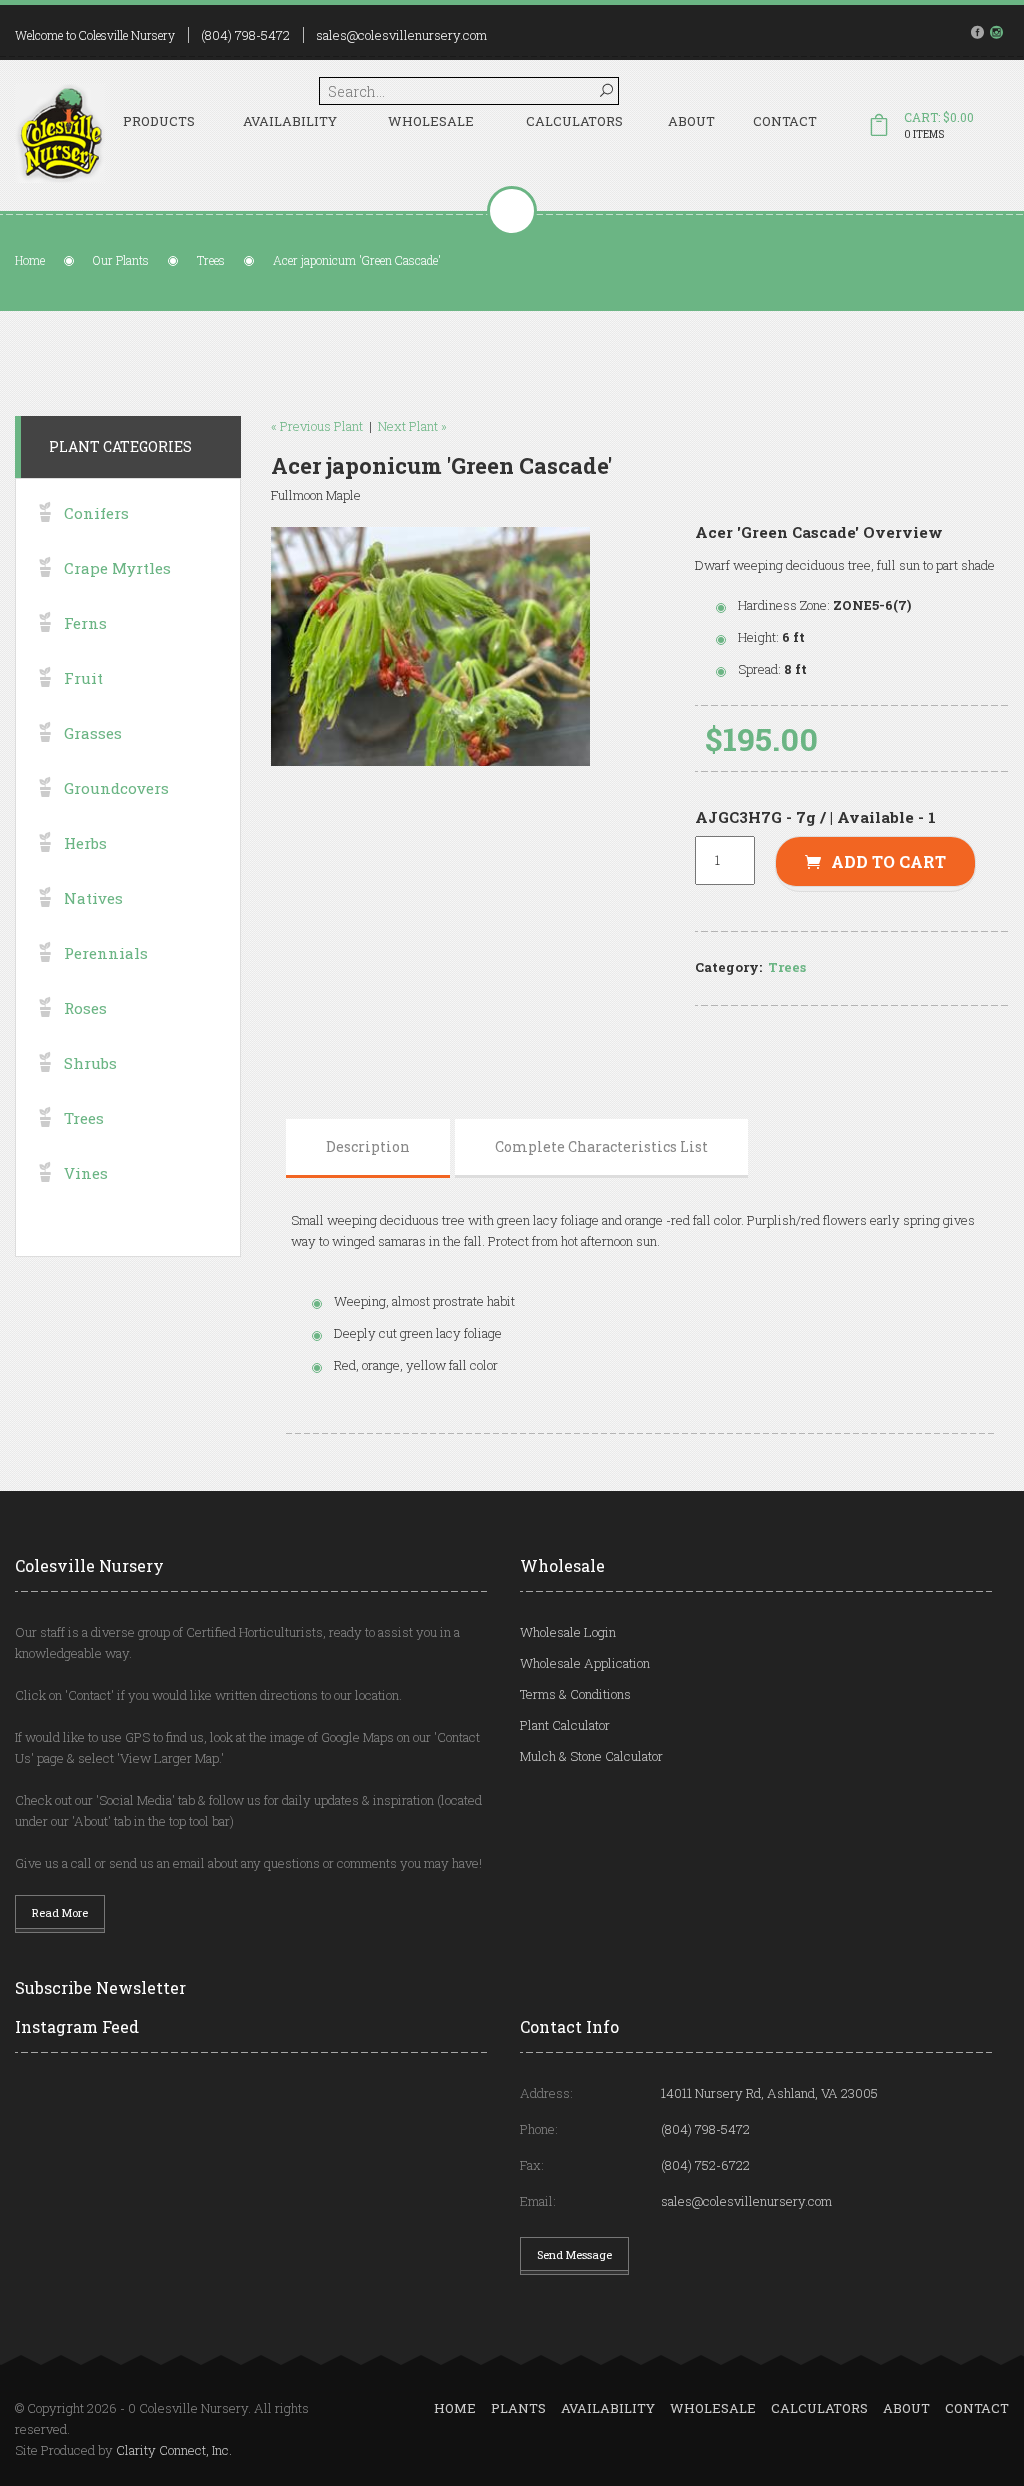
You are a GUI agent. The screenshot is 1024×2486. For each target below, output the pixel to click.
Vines (86, 1173)
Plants (518, 2408)
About (691, 121)
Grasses (93, 733)
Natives (93, 898)
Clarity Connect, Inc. (174, 2450)
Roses (85, 1008)
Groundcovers (116, 788)
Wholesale (431, 121)
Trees (211, 260)
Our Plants (121, 260)
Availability (290, 121)
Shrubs (90, 1063)
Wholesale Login (568, 1632)
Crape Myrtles (117, 568)
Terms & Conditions (575, 1694)
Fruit (83, 678)
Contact (785, 121)
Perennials (106, 953)
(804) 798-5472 (245, 35)
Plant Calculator (565, 1725)
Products (159, 121)
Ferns (85, 623)
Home (30, 260)
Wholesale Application (585, 1663)
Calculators (574, 121)
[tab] (368, 1147)
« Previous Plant (317, 426)
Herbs (85, 843)
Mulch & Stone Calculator (591, 1756)
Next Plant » (412, 426)
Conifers (96, 513)
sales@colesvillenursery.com (401, 35)
